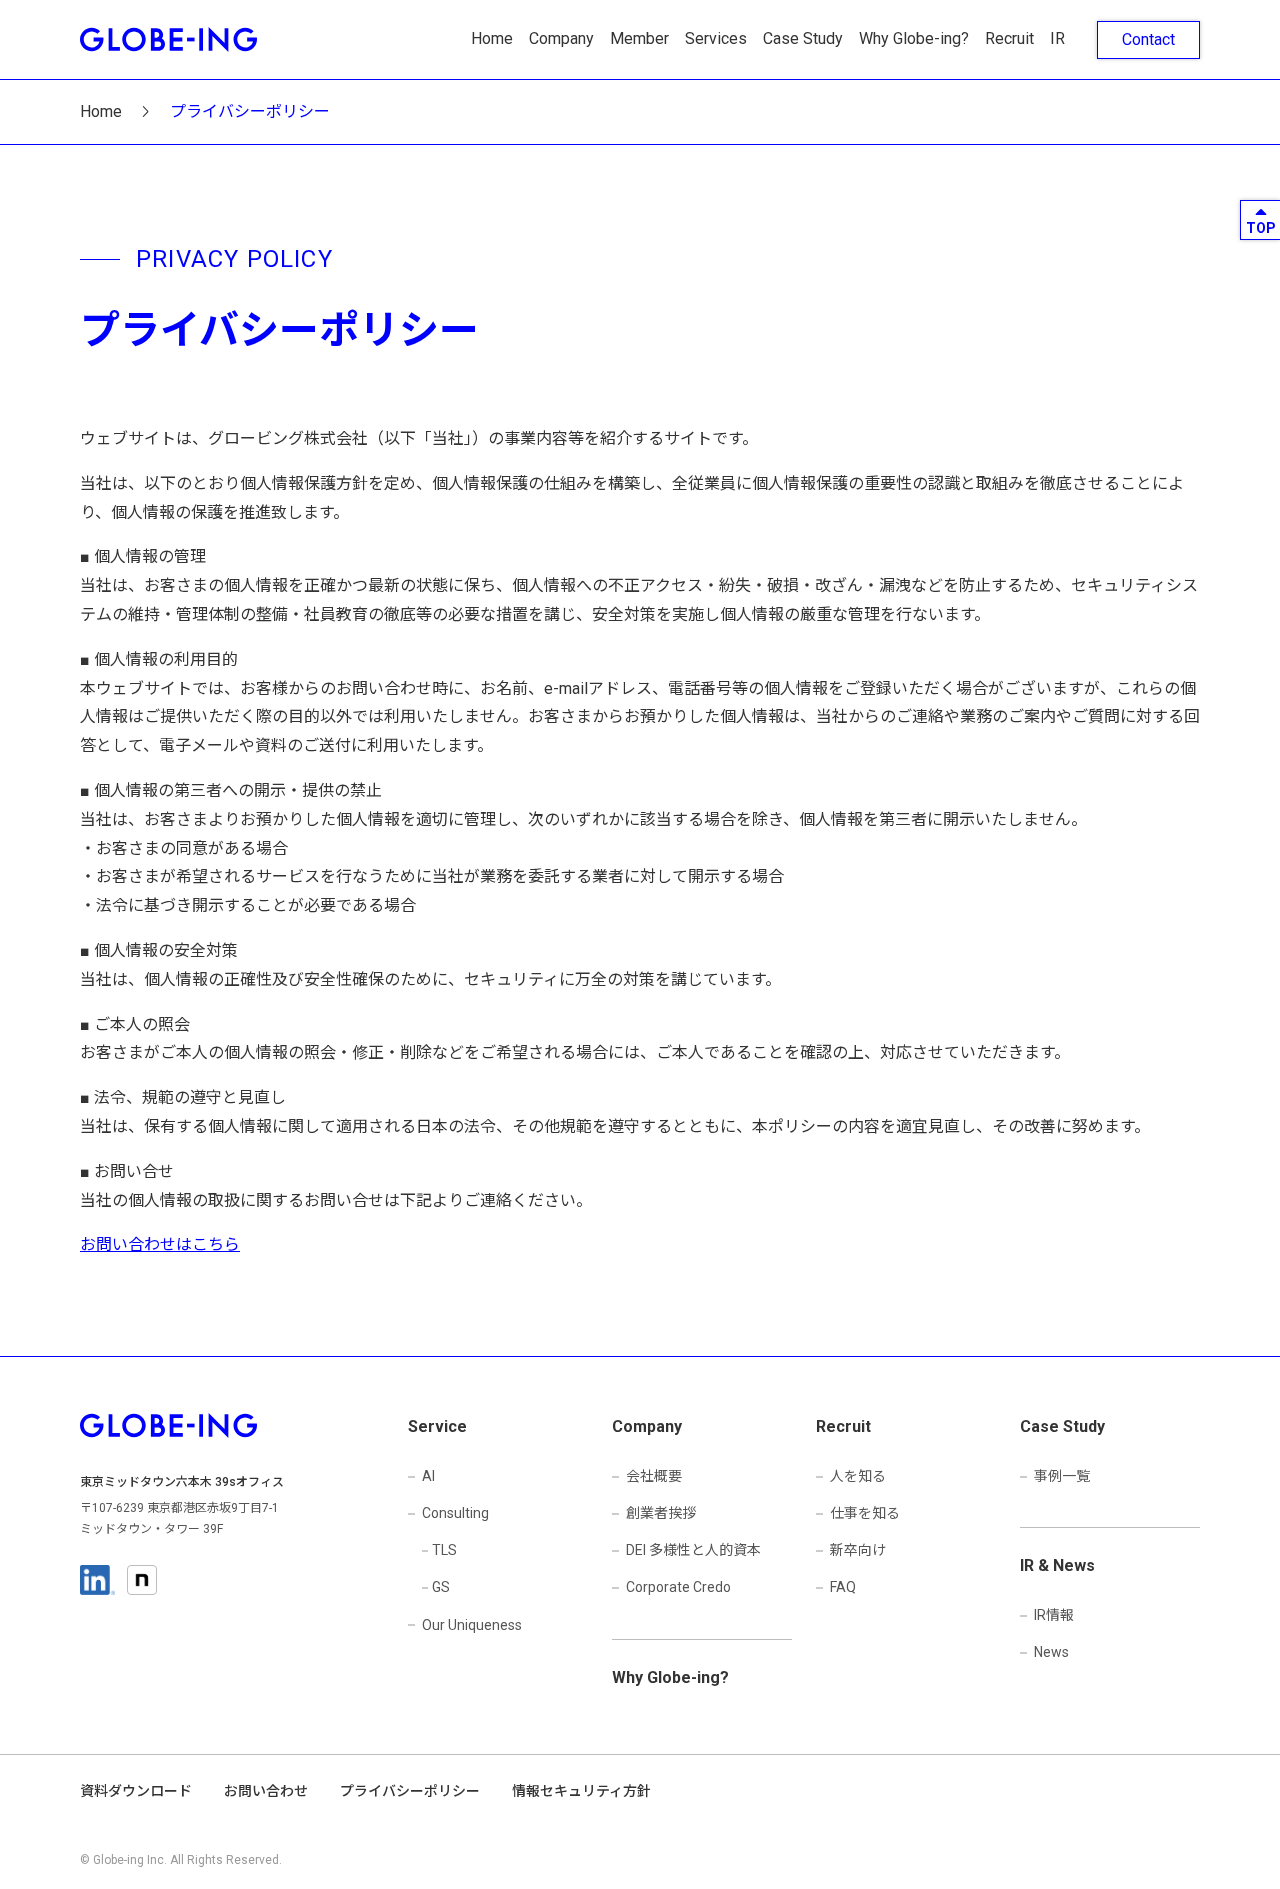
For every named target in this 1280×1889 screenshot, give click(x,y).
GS (441, 1587)
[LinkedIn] (97, 1580)
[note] (142, 1580)
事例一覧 (1062, 1476)
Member (639, 38)
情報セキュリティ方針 (581, 1791)
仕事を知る (865, 1513)
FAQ (843, 1587)
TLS (444, 1550)
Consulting (455, 1513)
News (1051, 1652)
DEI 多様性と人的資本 (693, 1550)
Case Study (803, 38)
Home (492, 38)
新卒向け (858, 1550)
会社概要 (654, 1476)
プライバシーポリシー (410, 1791)
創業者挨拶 (661, 1513)
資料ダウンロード (136, 1791)
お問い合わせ (266, 1791)
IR (1057, 38)
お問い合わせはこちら (160, 1244)
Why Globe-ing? (914, 38)
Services (716, 38)
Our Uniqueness (472, 1625)
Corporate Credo (678, 1587)
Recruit (1009, 38)
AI (428, 1476)
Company (561, 38)
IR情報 (1054, 1615)
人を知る (858, 1476)
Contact (1148, 39)
